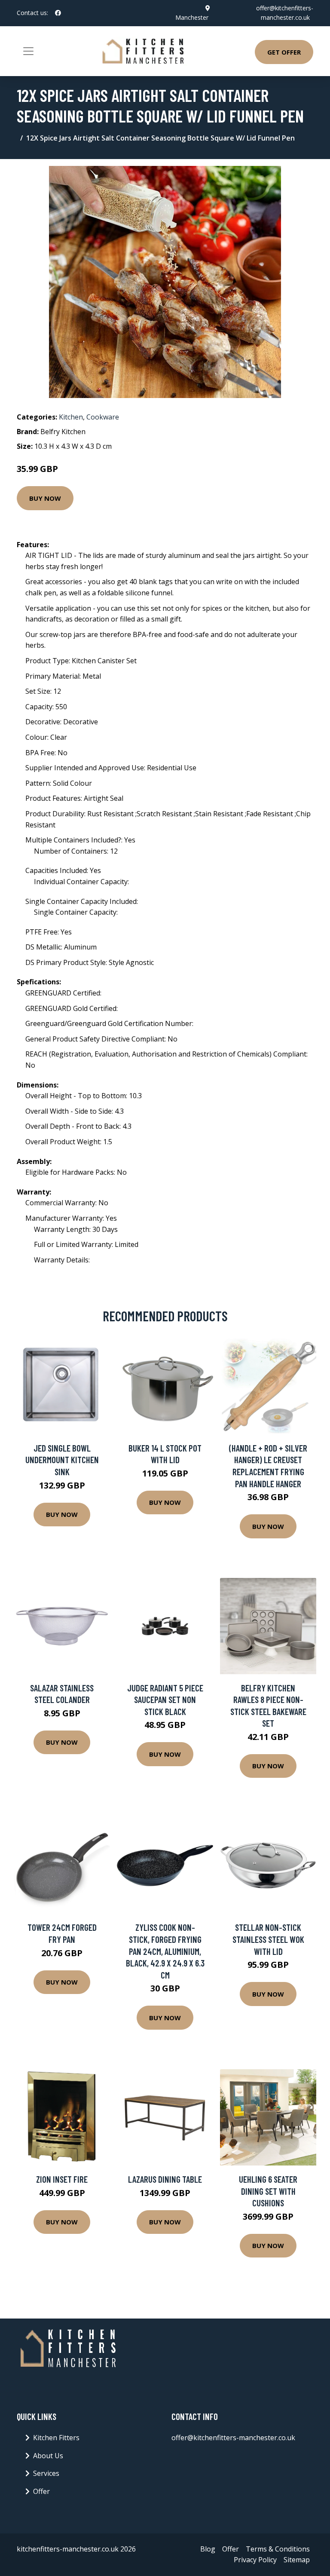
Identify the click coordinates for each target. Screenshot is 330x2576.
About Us (48, 2456)
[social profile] (58, 13)
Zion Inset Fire (62, 2179)
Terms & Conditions (278, 2549)
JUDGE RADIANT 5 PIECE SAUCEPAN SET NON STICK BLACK (165, 1700)
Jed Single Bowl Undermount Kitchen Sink (62, 1460)
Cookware (103, 417)
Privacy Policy (255, 2560)
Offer (41, 2491)
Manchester (192, 17)
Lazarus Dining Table (165, 2179)
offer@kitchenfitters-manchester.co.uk (233, 2438)
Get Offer (284, 52)
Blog (208, 2549)
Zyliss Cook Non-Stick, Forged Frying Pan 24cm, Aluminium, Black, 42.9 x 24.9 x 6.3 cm (165, 1951)
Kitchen (71, 417)
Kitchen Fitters (56, 2438)
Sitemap (297, 2560)
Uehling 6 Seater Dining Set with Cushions (268, 2191)
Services (46, 2473)
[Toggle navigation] (28, 51)
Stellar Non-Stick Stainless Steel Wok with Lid (268, 1939)
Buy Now (45, 498)
